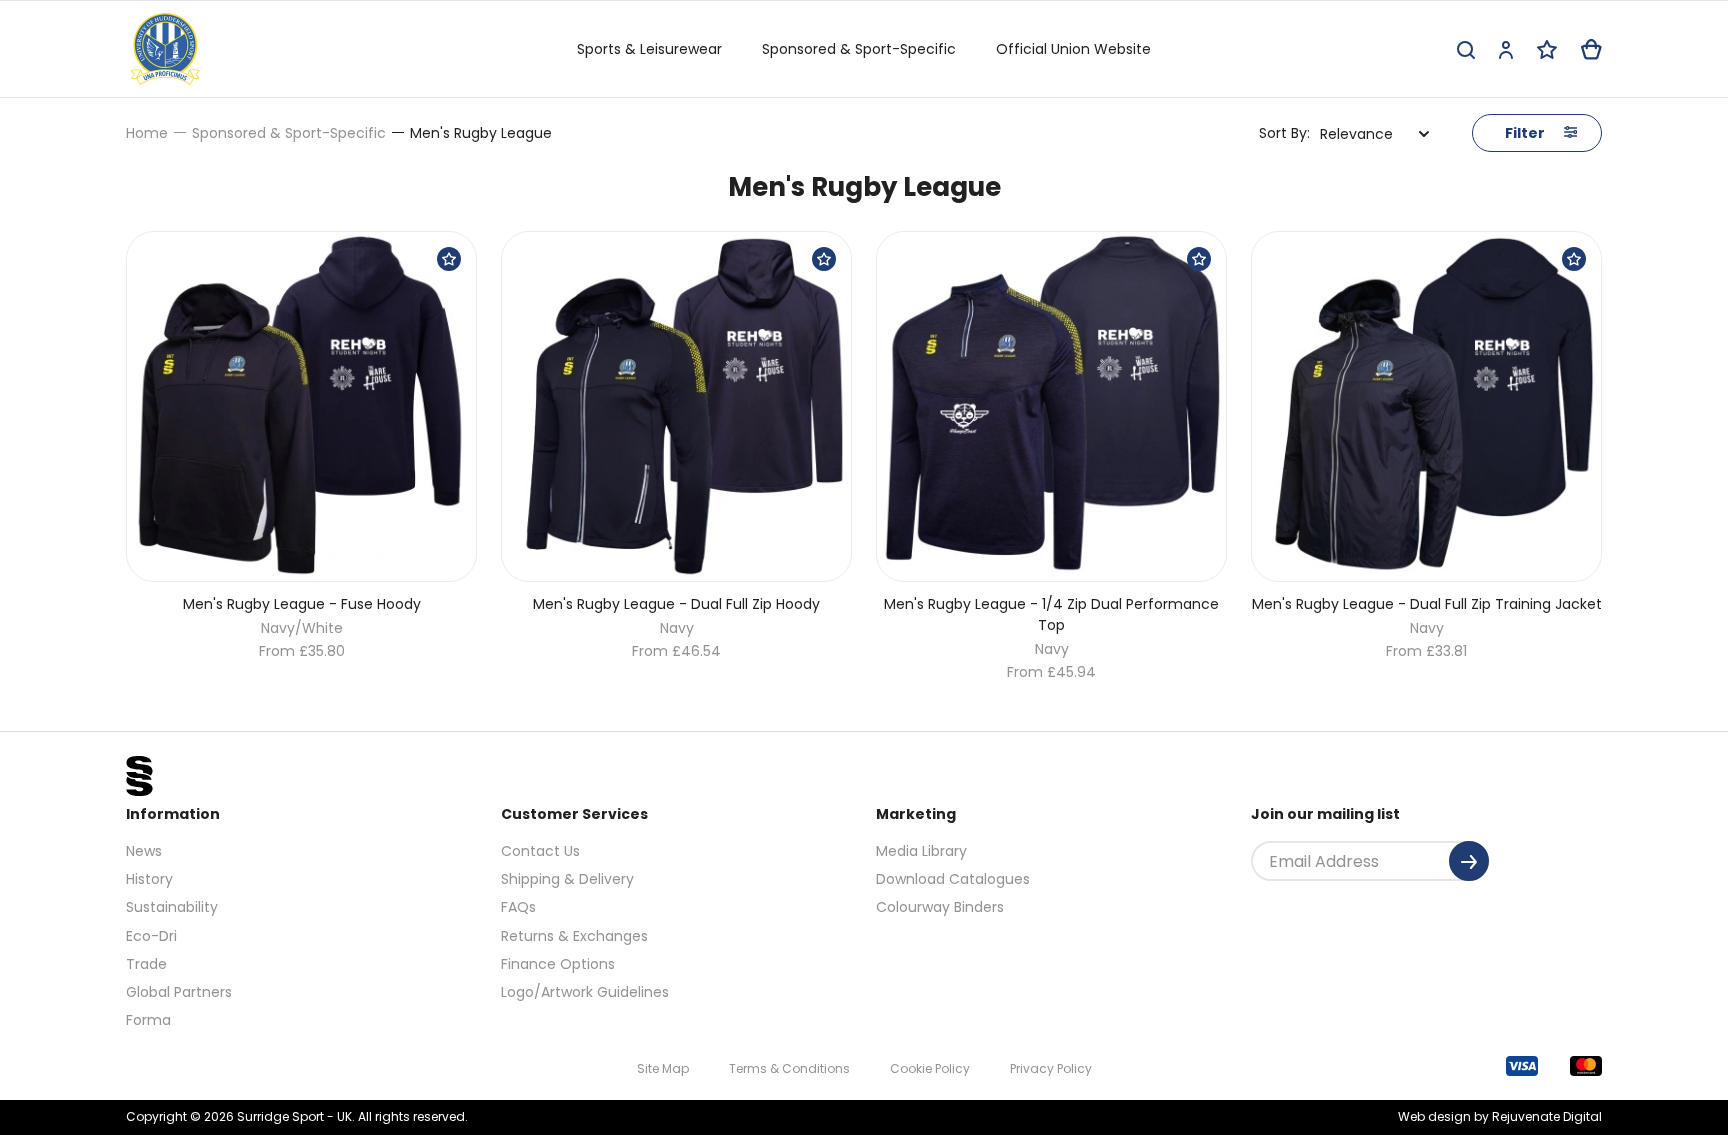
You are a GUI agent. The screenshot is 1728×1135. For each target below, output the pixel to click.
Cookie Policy (930, 1068)
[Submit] (1469, 861)
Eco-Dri (151, 936)
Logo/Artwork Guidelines (585, 992)
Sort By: (1284, 133)
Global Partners (179, 992)
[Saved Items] (1547, 49)
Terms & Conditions (789, 1068)
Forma (148, 1020)
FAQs (518, 907)
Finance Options (558, 964)
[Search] (1466, 49)
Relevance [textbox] (1356, 134)
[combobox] (1375, 134)
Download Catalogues (953, 879)
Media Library (921, 851)
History (149, 879)
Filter (1526, 133)
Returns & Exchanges (574, 936)
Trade (146, 964)
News (144, 851)
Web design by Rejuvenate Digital (1500, 1116)
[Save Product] (449, 259)
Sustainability (172, 907)
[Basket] (1591, 49)
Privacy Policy (1051, 1068)
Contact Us (540, 851)
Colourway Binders (940, 907)
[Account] (1506, 49)
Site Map (663, 1068)
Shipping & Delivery (567, 879)
